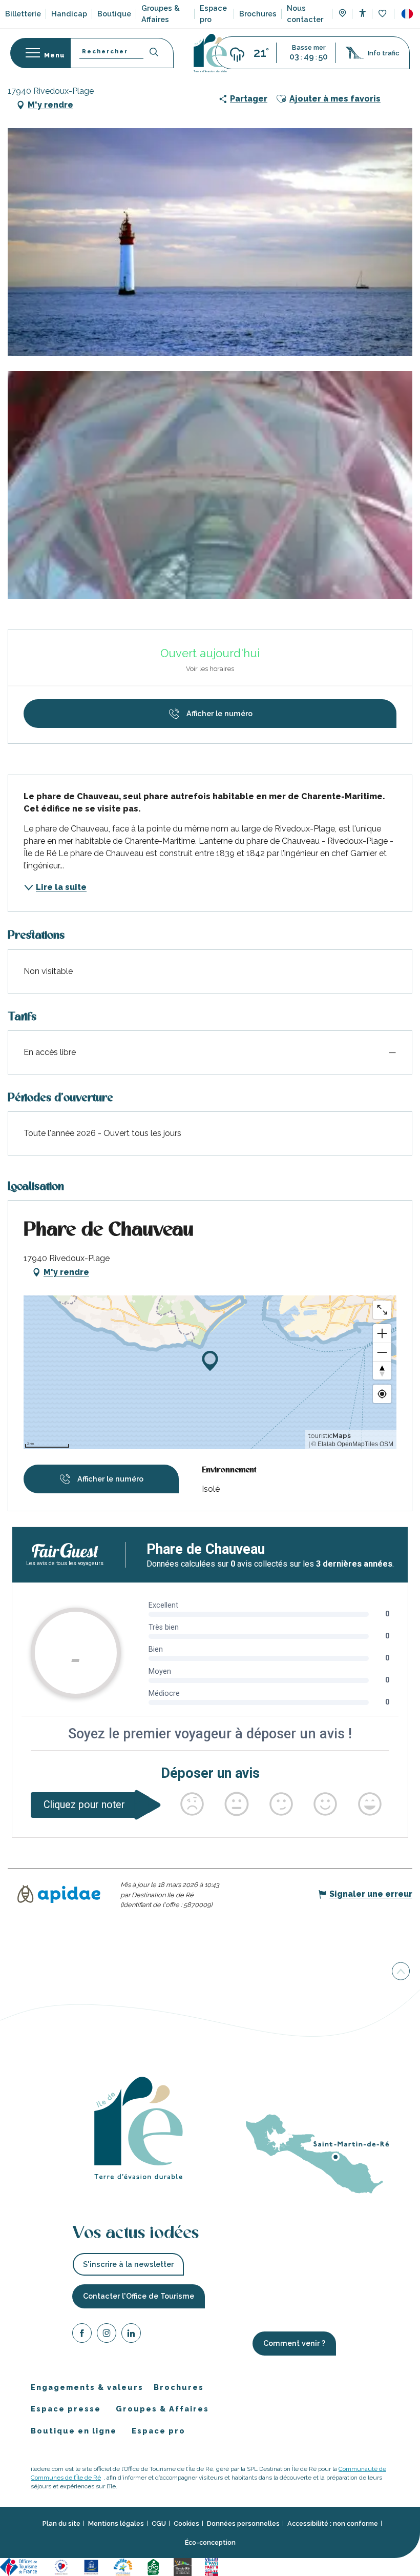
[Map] (342, 14)
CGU (159, 2523)
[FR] (407, 14)
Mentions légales (116, 2523)
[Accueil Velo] (155, 2567)
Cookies (186, 2523)
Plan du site (61, 2523)
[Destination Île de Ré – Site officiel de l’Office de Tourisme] (210, 53)
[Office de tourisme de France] (22, 2567)
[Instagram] (107, 2335)
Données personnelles (243, 2523)
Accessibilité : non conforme (333, 2523)
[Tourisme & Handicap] (93, 2567)
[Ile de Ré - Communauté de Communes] (184, 2567)
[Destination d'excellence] (63, 2567)
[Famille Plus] (124, 2567)
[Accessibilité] (362, 13)
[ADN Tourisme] (247, 2567)
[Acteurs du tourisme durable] (281, 2567)
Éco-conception (210, 2542)
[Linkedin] (131, 2335)
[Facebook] (82, 2335)
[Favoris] (383, 14)
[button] (407, 14)
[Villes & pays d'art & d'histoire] (213, 2567)
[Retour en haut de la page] (401, 1972)
